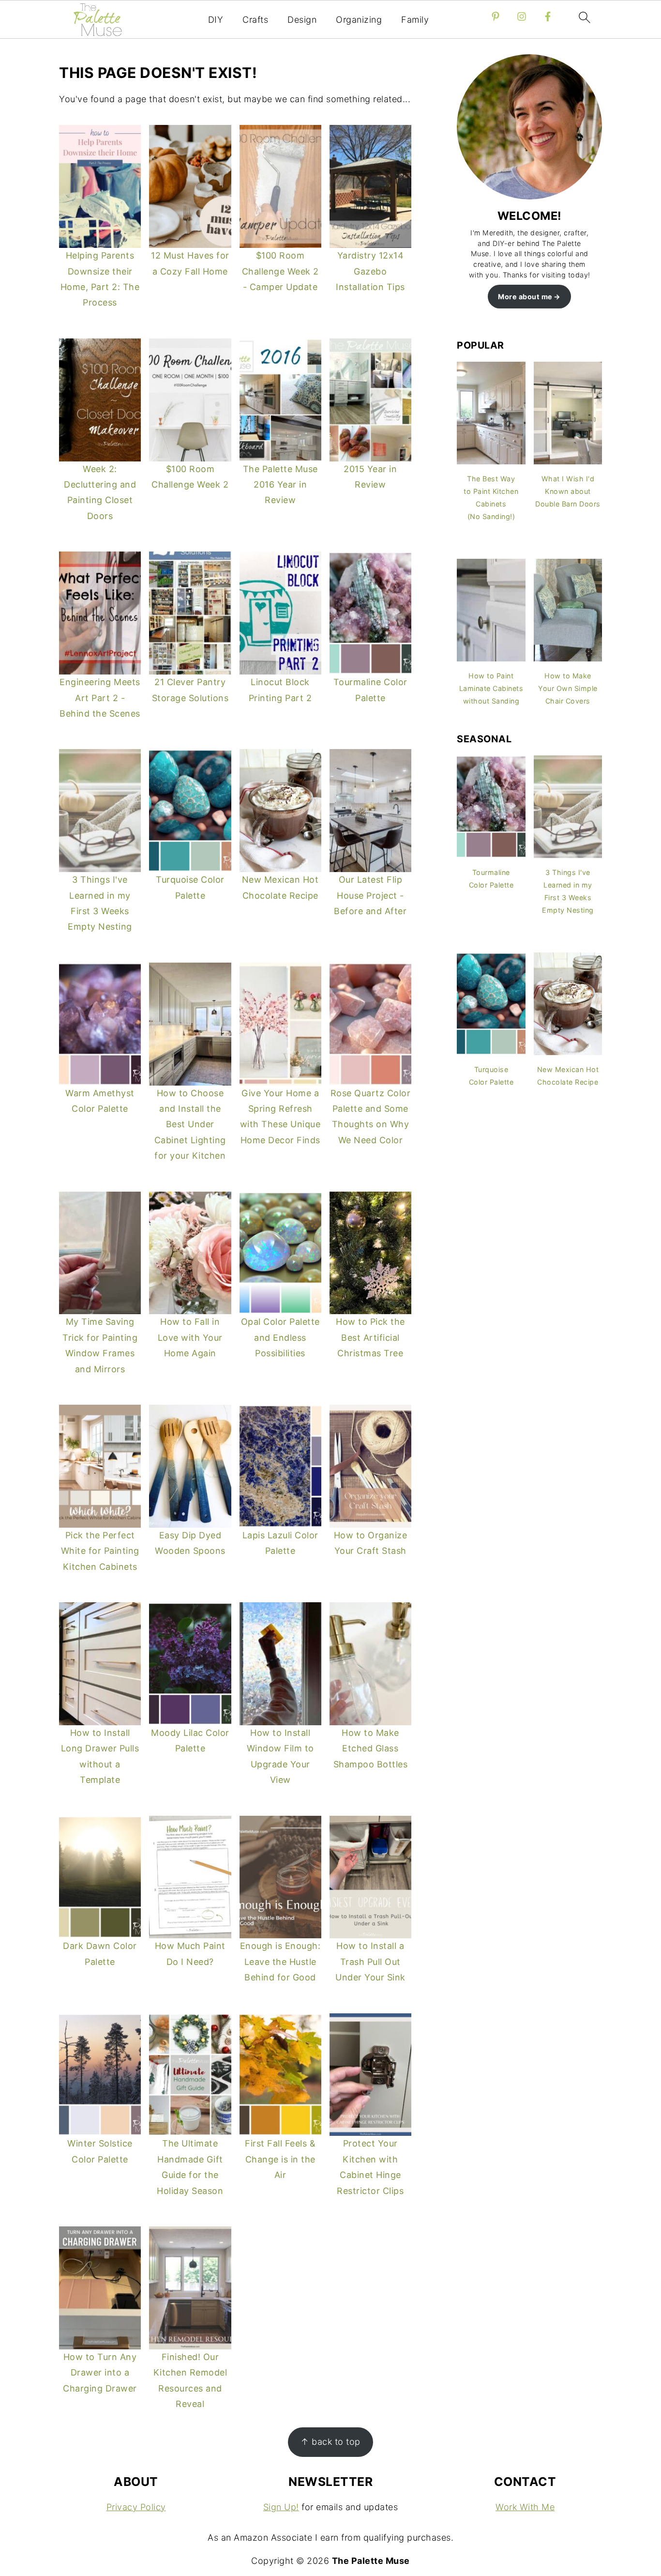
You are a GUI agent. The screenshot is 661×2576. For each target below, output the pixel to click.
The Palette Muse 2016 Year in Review (280, 485)
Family (415, 20)
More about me (525, 297)
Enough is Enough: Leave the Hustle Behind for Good (280, 1962)
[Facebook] (548, 16)
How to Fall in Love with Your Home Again (190, 1337)
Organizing (359, 20)
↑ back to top (330, 2442)
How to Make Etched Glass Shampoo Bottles (371, 1748)
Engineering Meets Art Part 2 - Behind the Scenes (100, 698)
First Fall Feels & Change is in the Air (280, 2159)
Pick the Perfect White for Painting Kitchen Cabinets (100, 1551)
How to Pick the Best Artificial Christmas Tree (370, 1337)
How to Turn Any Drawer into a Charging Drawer (100, 2373)
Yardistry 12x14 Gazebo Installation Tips (370, 271)
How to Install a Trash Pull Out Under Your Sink (370, 1962)
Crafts (255, 20)
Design (302, 20)
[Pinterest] (496, 16)
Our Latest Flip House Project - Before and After (370, 895)
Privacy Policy (136, 2507)
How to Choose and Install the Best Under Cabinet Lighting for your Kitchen (190, 1125)
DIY (216, 20)
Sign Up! (281, 2507)
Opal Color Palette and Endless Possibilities (280, 1337)
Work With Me (525, 2507)
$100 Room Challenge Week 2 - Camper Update (280, 271)
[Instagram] (522, 16)
